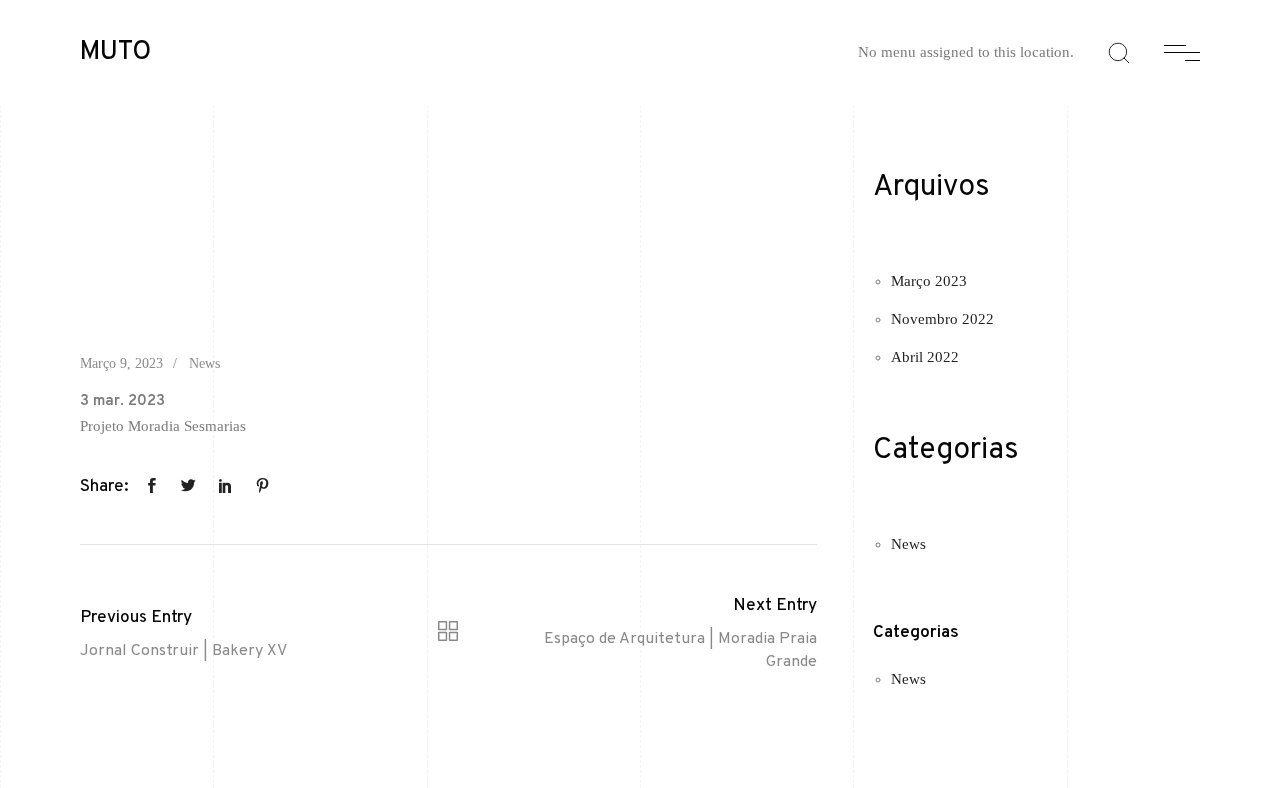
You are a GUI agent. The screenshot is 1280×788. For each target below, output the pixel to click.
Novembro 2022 (942, 319)
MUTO (115, 53)
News (204, 363)
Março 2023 (929, 281)
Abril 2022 (925, 357)
